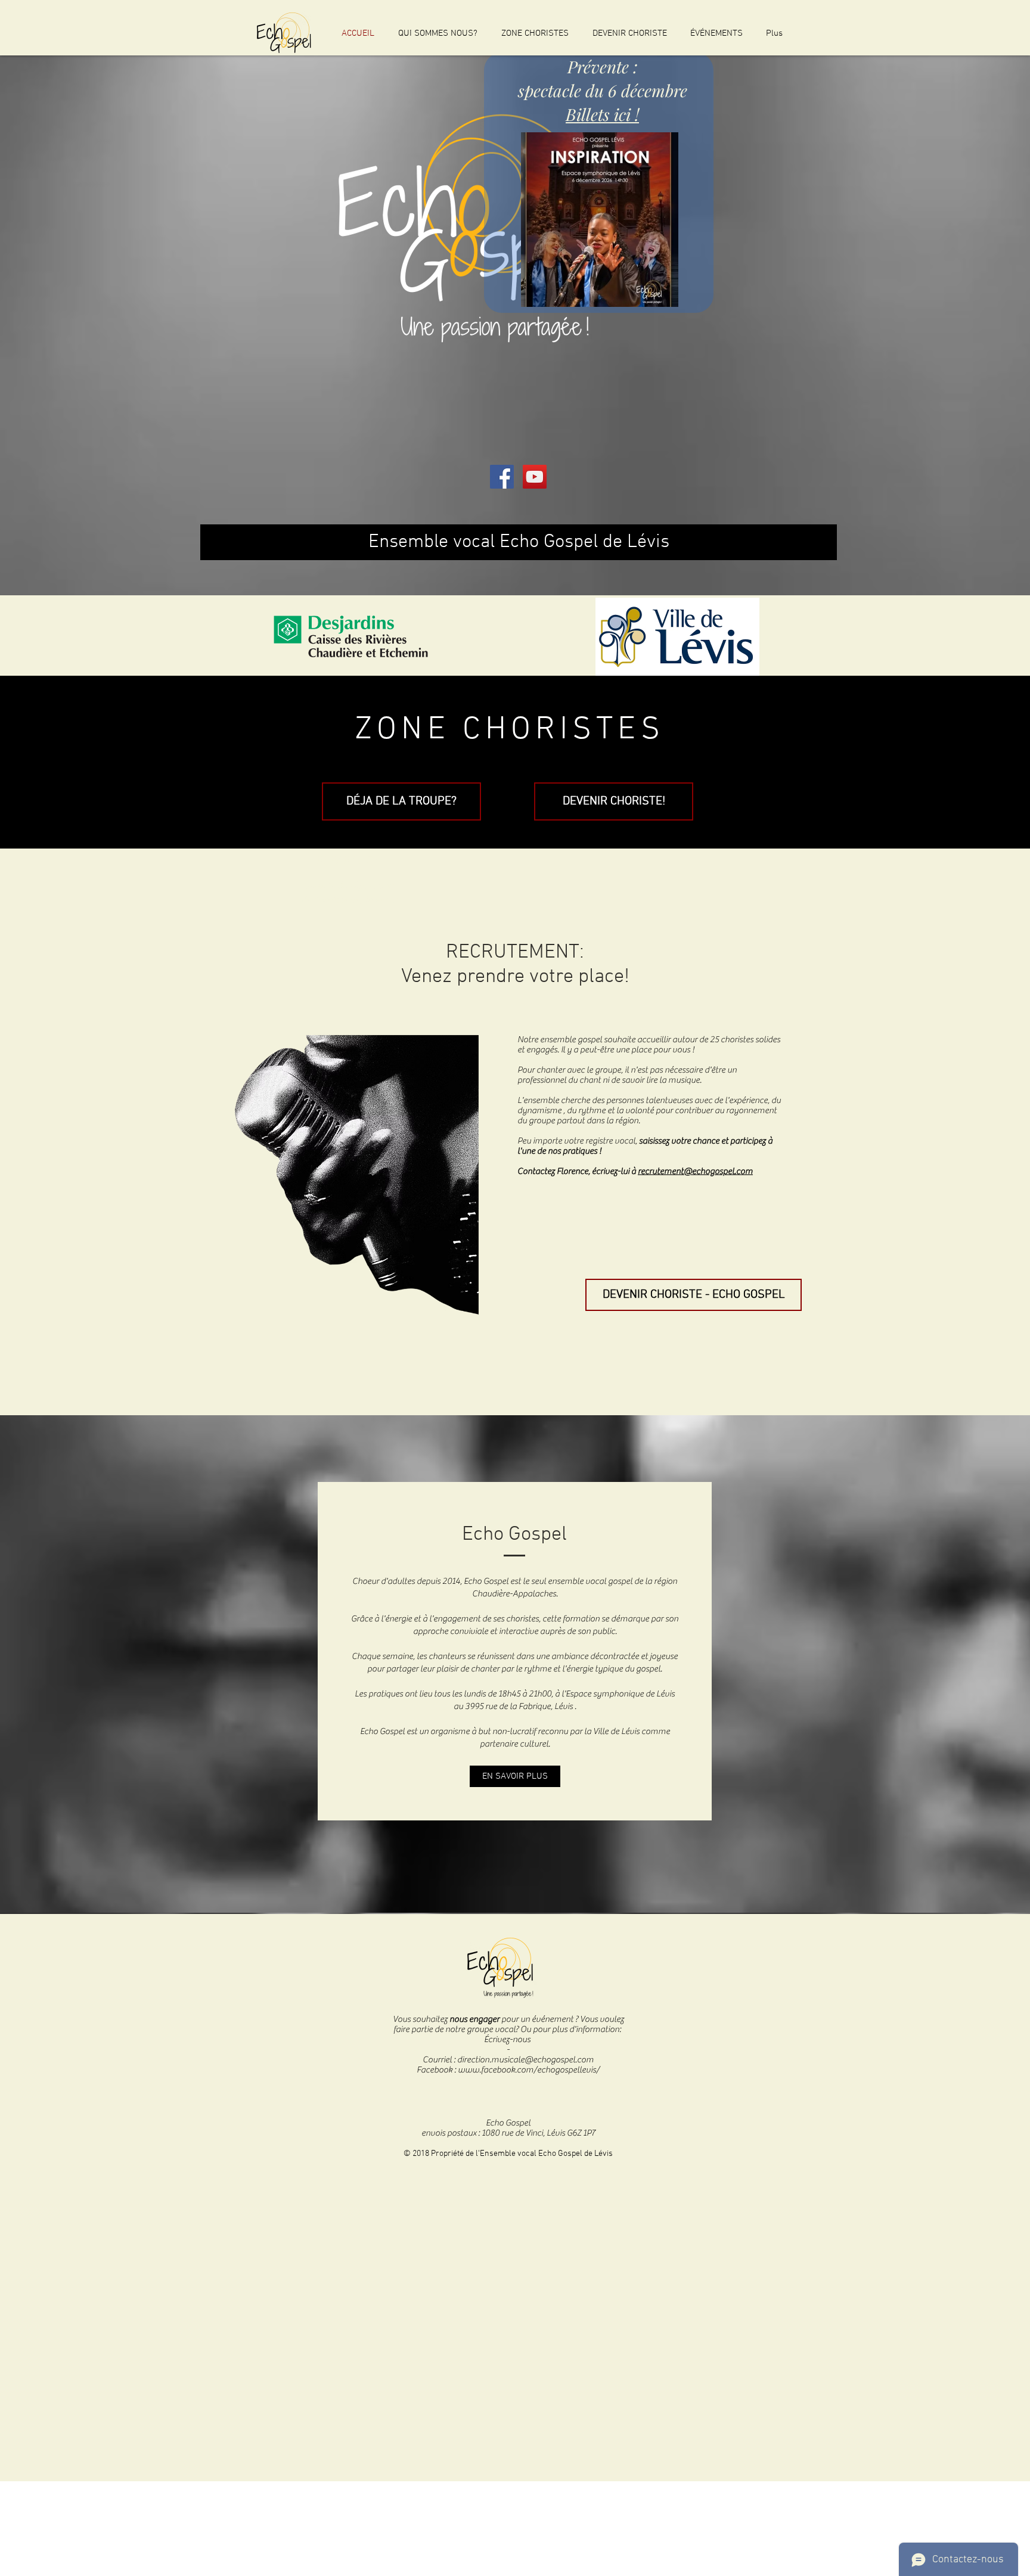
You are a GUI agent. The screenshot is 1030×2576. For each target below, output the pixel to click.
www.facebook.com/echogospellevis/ (529, 2070)
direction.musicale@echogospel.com (525, 2060)
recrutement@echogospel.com (695, 1171)
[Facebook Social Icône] (502, 477)
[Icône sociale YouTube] (535, 477)
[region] (599, 183)
